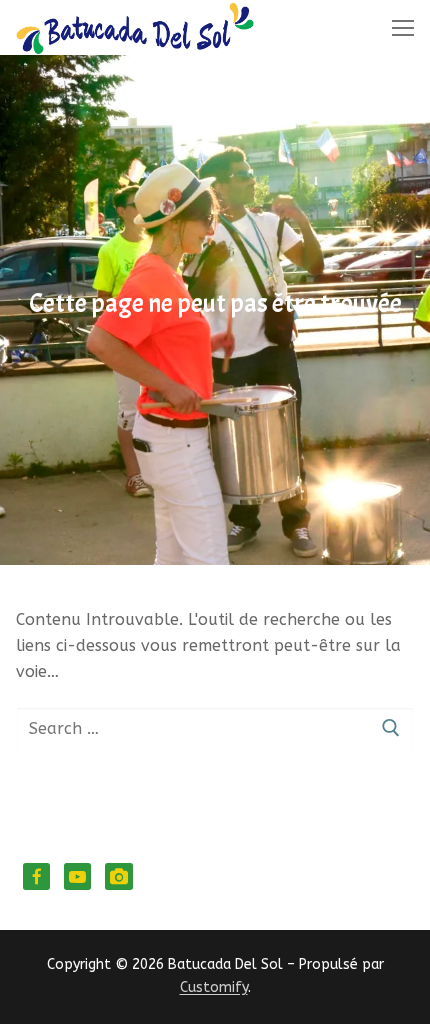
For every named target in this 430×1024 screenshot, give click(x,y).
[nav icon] (403, 28)
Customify (214, 987)
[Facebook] (36, 876)
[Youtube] (77, 876)
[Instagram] (118, 876)
